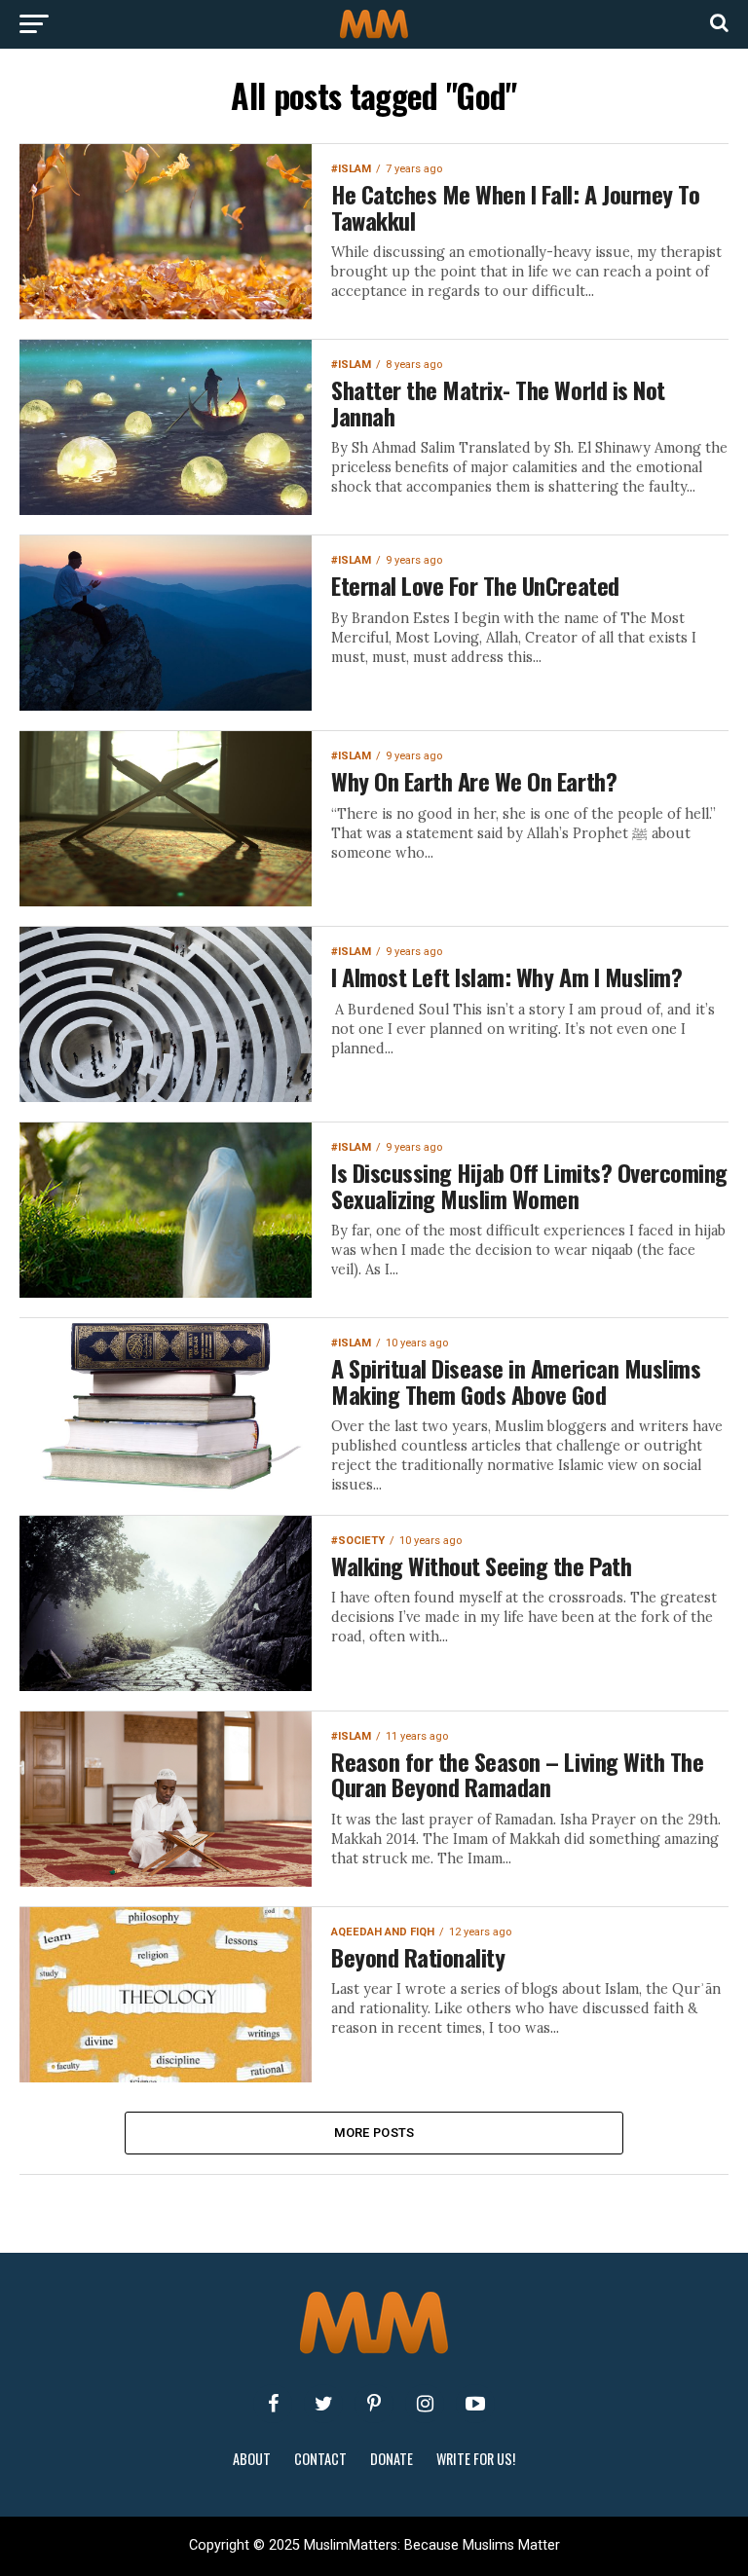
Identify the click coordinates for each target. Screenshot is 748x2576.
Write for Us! (476, 2459)
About (252, 2459)
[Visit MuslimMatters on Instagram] (425, 2404)
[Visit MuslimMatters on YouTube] (475, 2404)
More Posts (374, 2133)
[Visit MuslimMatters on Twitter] (323, 2404)
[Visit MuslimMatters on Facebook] (273, 2404)
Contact (320, 2459)
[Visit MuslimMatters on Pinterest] (374, 2404)
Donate (392, 2459)
